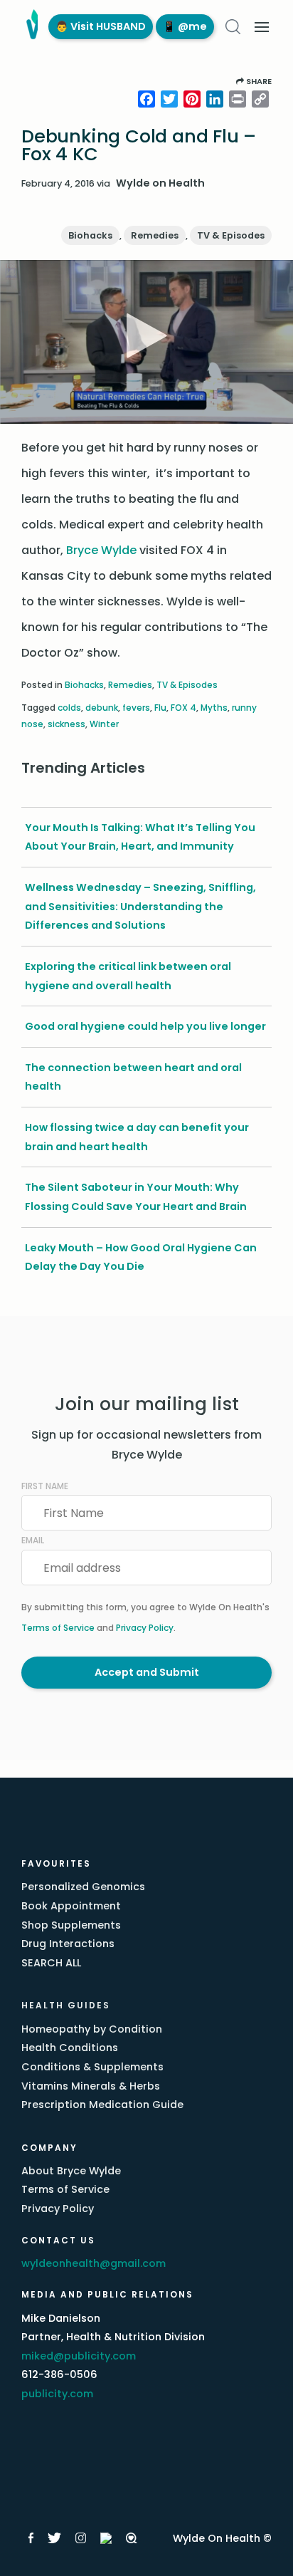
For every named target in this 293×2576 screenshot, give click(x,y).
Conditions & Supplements (92, 2067)
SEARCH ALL (51, 1963)
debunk (102, 708)
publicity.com (57, 2394)
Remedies (155, 235)
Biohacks (90, 235)
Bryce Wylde (101, 550)
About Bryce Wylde (71, 2171)
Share (258, 81)
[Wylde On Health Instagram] (81, 2538)
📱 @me (185, 26)
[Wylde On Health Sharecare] (132, 2538)
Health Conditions (70, 2048)
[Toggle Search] (233, 27)
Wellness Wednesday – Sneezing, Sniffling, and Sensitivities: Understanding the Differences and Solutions (140, 906)
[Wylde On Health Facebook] (31, 2538)
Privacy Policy (145, 1628)
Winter (104, 724)
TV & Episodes (231, 235)
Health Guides (66, 2005)
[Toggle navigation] (262, 27)
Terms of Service (58, 1628)
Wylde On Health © (222, 2538)
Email (33, 1540)
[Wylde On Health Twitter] (54, 2538)
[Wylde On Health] (30, 27)
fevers (136, 708)
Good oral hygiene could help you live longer (145, 1026)
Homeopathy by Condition (92, 2029)
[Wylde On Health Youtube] (106, 2538)
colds (69, 708)
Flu (160, 708)
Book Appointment (71, 1906)
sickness (66, 724)
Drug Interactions (68, 1944)
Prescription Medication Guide (102, 2105)
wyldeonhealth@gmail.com (94, 2263)
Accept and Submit (147, 1672)
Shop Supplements (71, 1925)
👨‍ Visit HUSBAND (101, 26)
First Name (45, 1486)
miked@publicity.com (79, 2356)
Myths (214, 708)
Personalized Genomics (83, 1887)
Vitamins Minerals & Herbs (91, 2086)
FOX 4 (183, 708)
